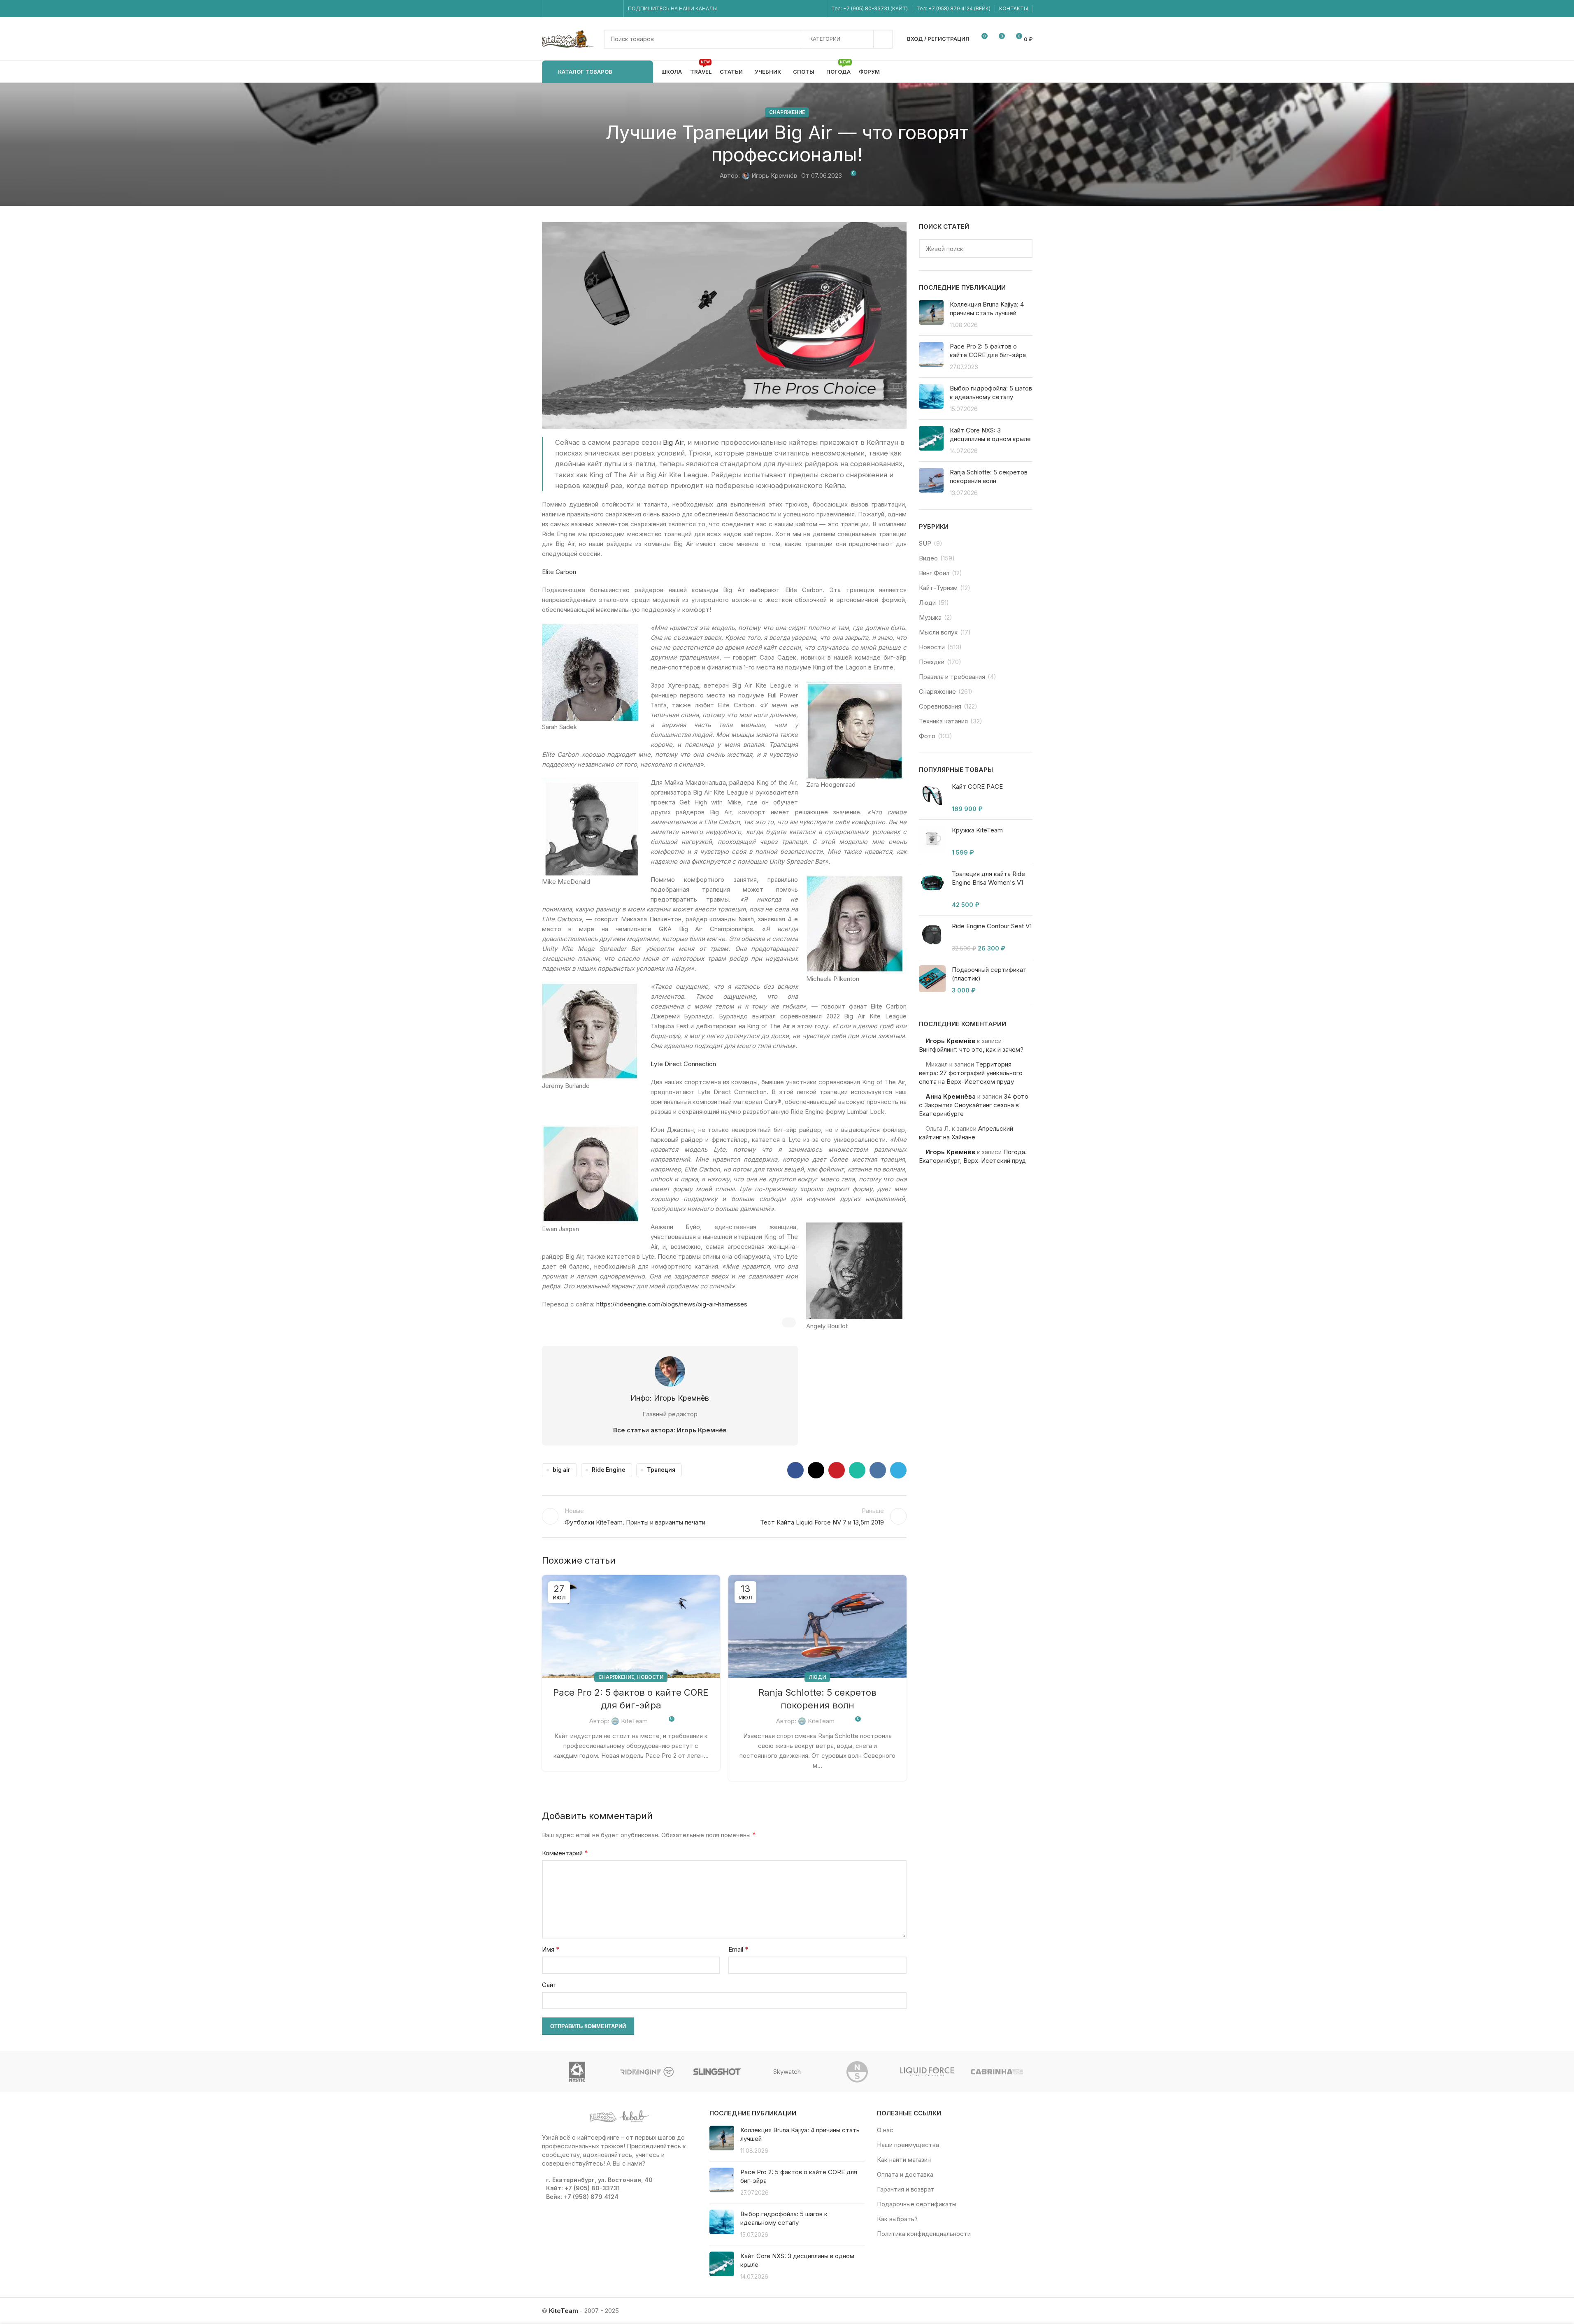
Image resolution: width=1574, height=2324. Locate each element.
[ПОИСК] (883, 39)
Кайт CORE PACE (977, 787)
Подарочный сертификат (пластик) (989, 974)
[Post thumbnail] (931, 315)
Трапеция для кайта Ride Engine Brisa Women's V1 (988, 878)
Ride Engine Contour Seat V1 (992, 926)
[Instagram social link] (562, 9)
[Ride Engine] (647, 2072)
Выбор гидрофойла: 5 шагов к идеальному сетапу (784, 2218)
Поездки (932, 662)
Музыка (930, 617)
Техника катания (943, 721)
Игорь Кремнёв (774, 175)
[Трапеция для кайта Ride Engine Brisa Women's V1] (932, 889)
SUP (925, 543)
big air (561, 1470)
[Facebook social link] (552, 9)
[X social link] (816, 1470)
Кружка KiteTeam (977, 830)
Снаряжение (787, 112)
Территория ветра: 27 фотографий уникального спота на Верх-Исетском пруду (971, 1073)
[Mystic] (577, 2072)
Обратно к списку (724, 1516)
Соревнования (940, 706)
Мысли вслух (938, 632)
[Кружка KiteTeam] (932, 841)
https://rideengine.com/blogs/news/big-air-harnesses (672, 1304)
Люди (817, 1677)
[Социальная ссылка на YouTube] (572, 9)
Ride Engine (609, 1470)
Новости (650, 1677)
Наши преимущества (908, 2145)
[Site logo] (569, 38)
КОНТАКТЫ (1014, 8)
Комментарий (565, 1853)
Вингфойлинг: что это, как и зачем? (971, 1049)
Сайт (549, 1985)
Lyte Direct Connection (683, 1064)
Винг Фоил (934, 573)
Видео (928, 558)
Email (738, 1949)
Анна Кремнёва (951, 1096)
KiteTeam (634, 1721)
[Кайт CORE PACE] (932, 798)
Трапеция (661, 1470)
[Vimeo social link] (582, 9)
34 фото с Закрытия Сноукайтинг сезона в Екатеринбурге (974, 1105)
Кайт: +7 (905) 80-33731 (583, 2188)
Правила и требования (952, 677)
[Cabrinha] (997, 2072)
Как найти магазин (904, 2160)
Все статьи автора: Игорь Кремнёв (670, 1430)
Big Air (673, 442)
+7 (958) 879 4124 (951, 8)
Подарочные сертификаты (917, 2204)
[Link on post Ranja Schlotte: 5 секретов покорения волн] (817, 1627)
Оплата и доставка (905, 2174)
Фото (927, 736)
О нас (885, 2130)
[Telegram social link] (614, 9)
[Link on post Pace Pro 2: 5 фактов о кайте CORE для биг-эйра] (631, 1627)
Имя (551, 1949)
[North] (857, 2072)
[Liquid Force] (927, 2072)
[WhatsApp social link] (593, 9)
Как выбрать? (897, 2219)
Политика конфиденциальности (924, 2234)
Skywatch (787, 2072)
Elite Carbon (559, 572)
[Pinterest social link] (837, 1470)
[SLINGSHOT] (717, 2072)
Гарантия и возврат (906, 2189)
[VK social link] (603, 9)
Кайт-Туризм (938, 588)
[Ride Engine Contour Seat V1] (932, 937)
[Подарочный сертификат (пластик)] (932, 980)
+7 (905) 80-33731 (866, 8)
